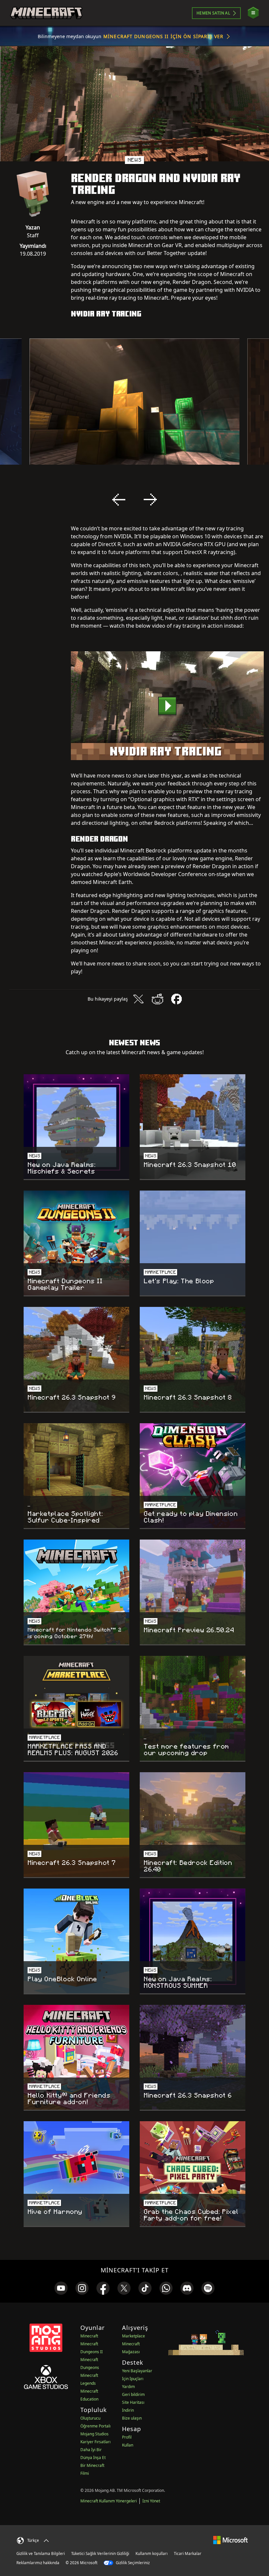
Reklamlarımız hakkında (38, 2563)
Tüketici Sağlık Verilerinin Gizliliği (100, 2553)
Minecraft (89, 2336)
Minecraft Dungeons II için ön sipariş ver (163, 36)
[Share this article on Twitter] (138, 999)
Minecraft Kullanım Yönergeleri (109, 2501)
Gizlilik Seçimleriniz (132, 2563)
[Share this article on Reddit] (157, 999)
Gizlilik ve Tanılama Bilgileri (41, 2553)
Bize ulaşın (132, 2418)
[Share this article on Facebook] (176, 999)
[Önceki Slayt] (119, 499)
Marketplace (134, 2336)
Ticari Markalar (188, 2553)
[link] (61, 2288)
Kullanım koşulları (152, 2553)
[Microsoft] (230, 2540)
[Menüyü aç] (253, 13)
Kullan (128, 2445)
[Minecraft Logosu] (46, 13)
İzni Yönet (151, 2501)
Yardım (128, 2387)
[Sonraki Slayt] (150, 499)
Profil (127, 2437)
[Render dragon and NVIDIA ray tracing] (167, 706)
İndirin (128, 2410)
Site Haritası (133, 2402)
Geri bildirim (133, 2394)
